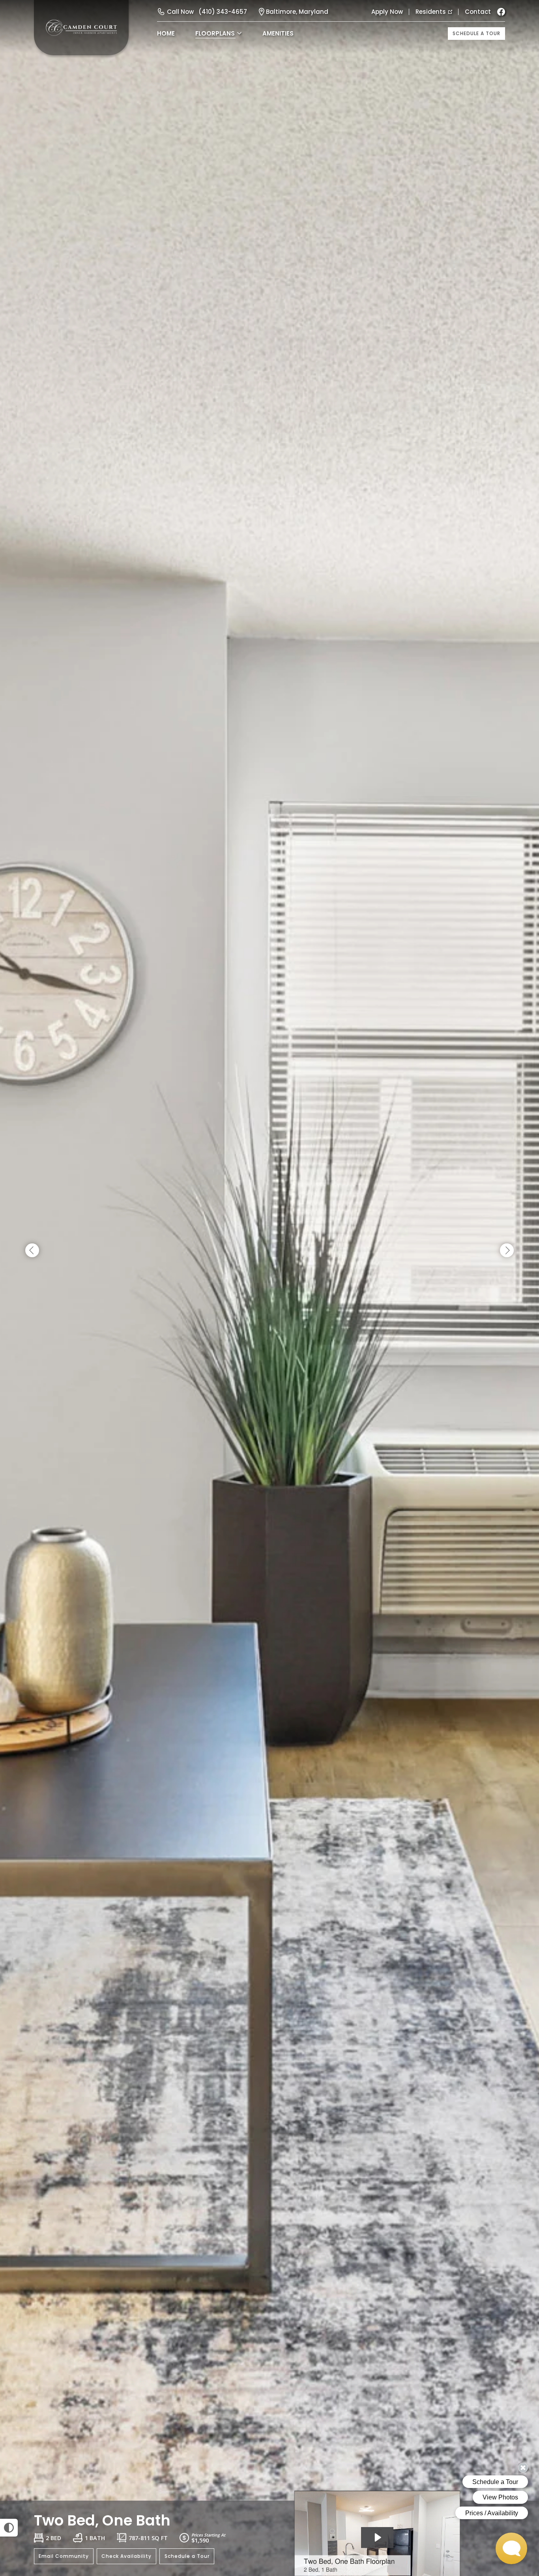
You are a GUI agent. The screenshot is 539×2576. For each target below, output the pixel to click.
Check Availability (126, 2556)
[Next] (507, 1251)
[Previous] (32, 1251)
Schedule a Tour (476, 33)
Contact (478, 12)
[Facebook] (501, 12)
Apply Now (387, 12)
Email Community (64, 2556)
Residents (431, 12)
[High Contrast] (9, 2528)
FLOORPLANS (215, 33)
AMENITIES (278, 33)
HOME (166, 33)
